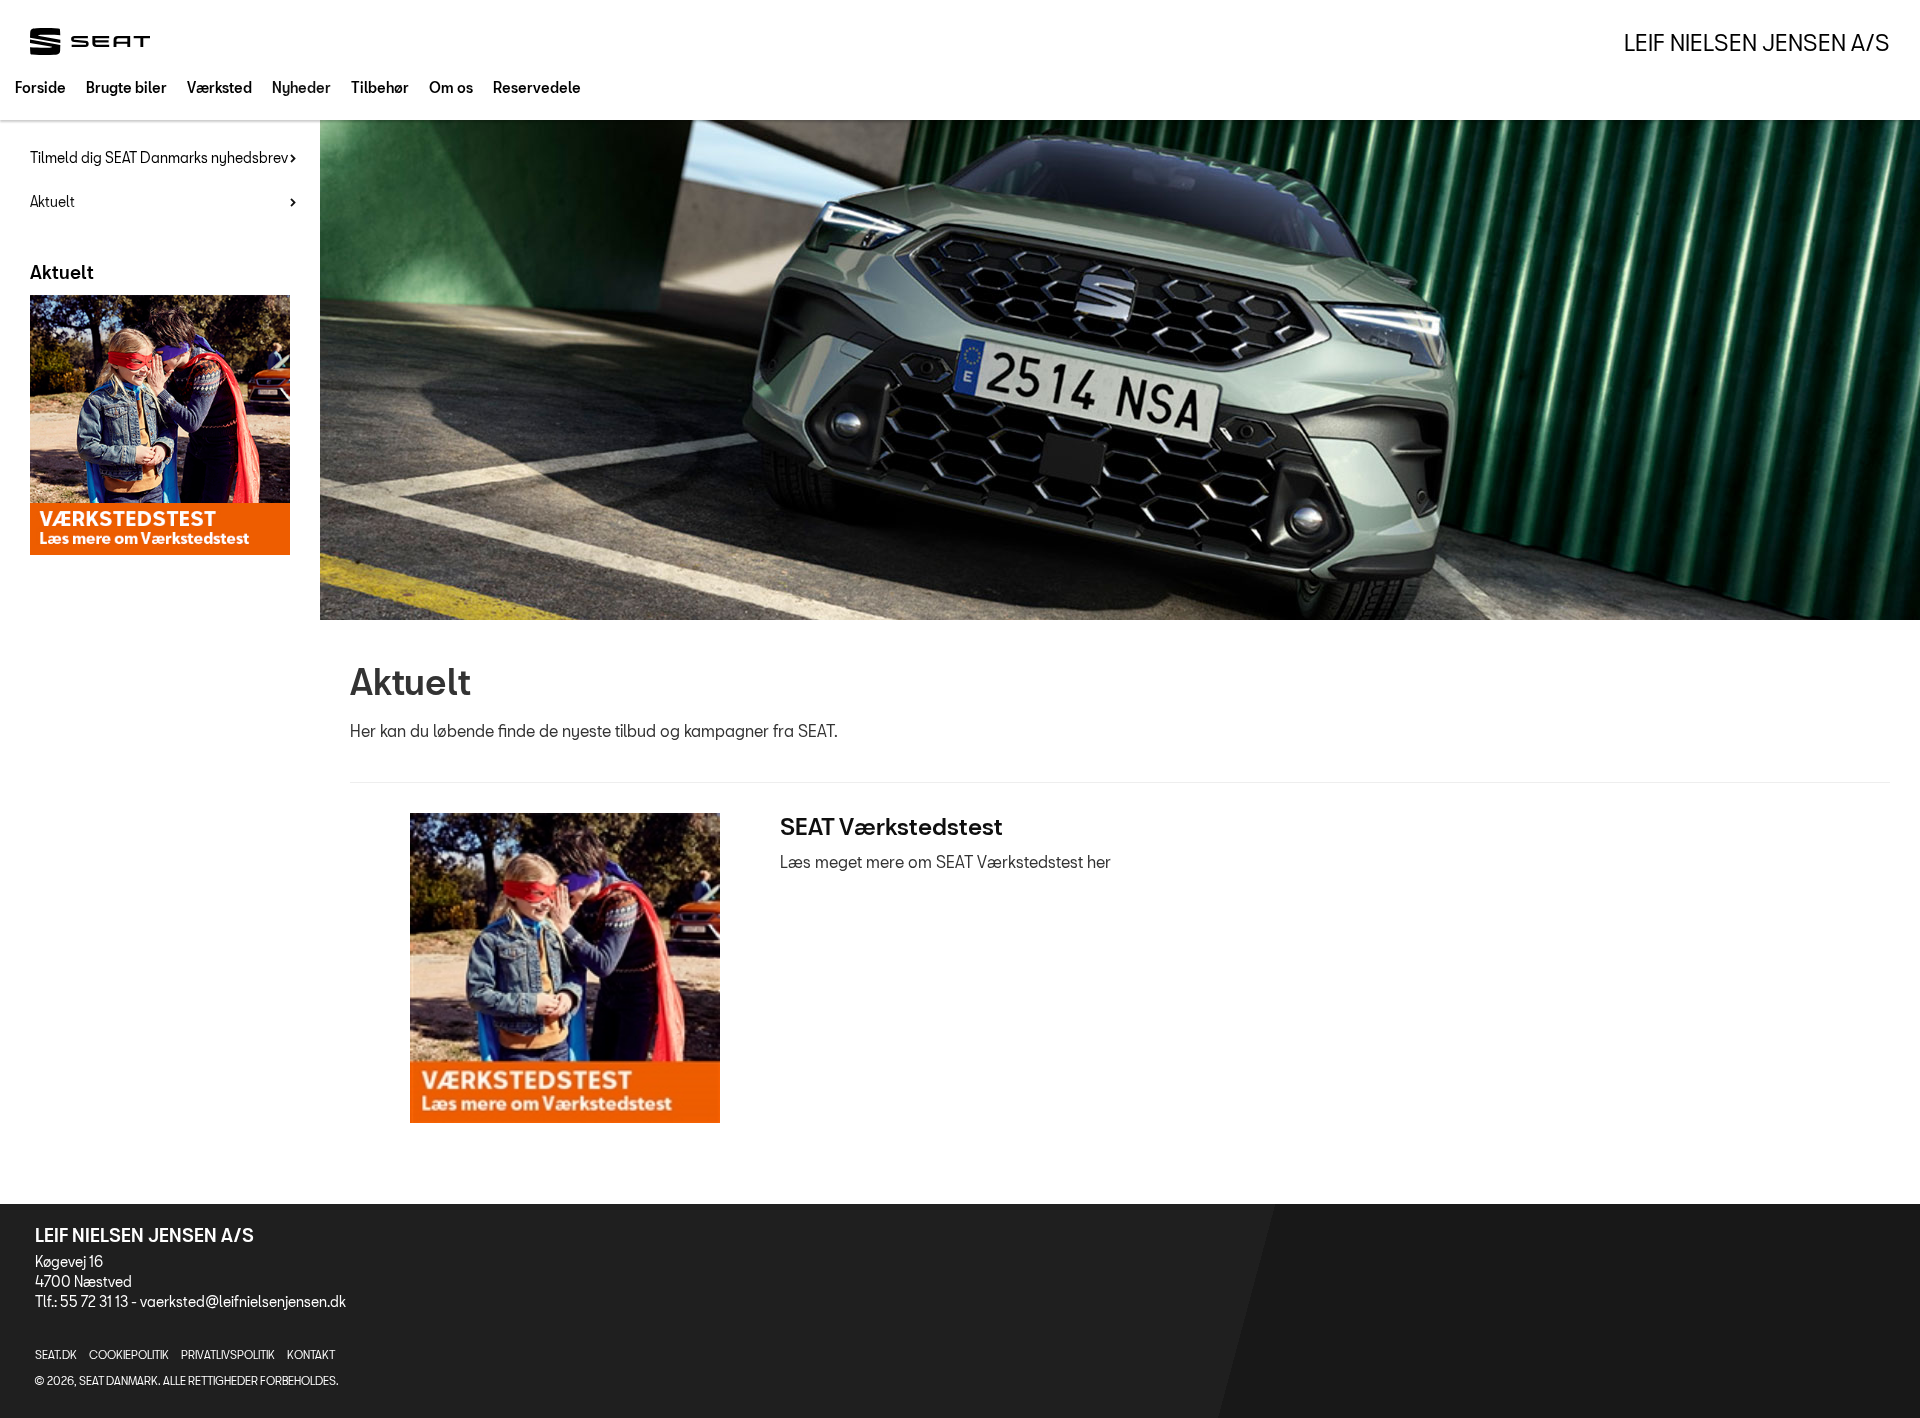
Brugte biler (126, 87)
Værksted (219, 87)
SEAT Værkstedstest (891, 826)
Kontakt (311, 1354)
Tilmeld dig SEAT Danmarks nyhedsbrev (159, 157)
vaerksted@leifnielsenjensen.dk (243, 1301)
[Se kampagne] (565, 968)
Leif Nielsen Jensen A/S (1757, 42)
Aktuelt (52, 201)
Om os (451, 87)
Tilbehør (380, 87)
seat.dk (56, 1354)
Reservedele (537, 87)
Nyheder (301, 87)
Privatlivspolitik (228, 1354)
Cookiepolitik (129, 1354)
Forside (40, 87)
